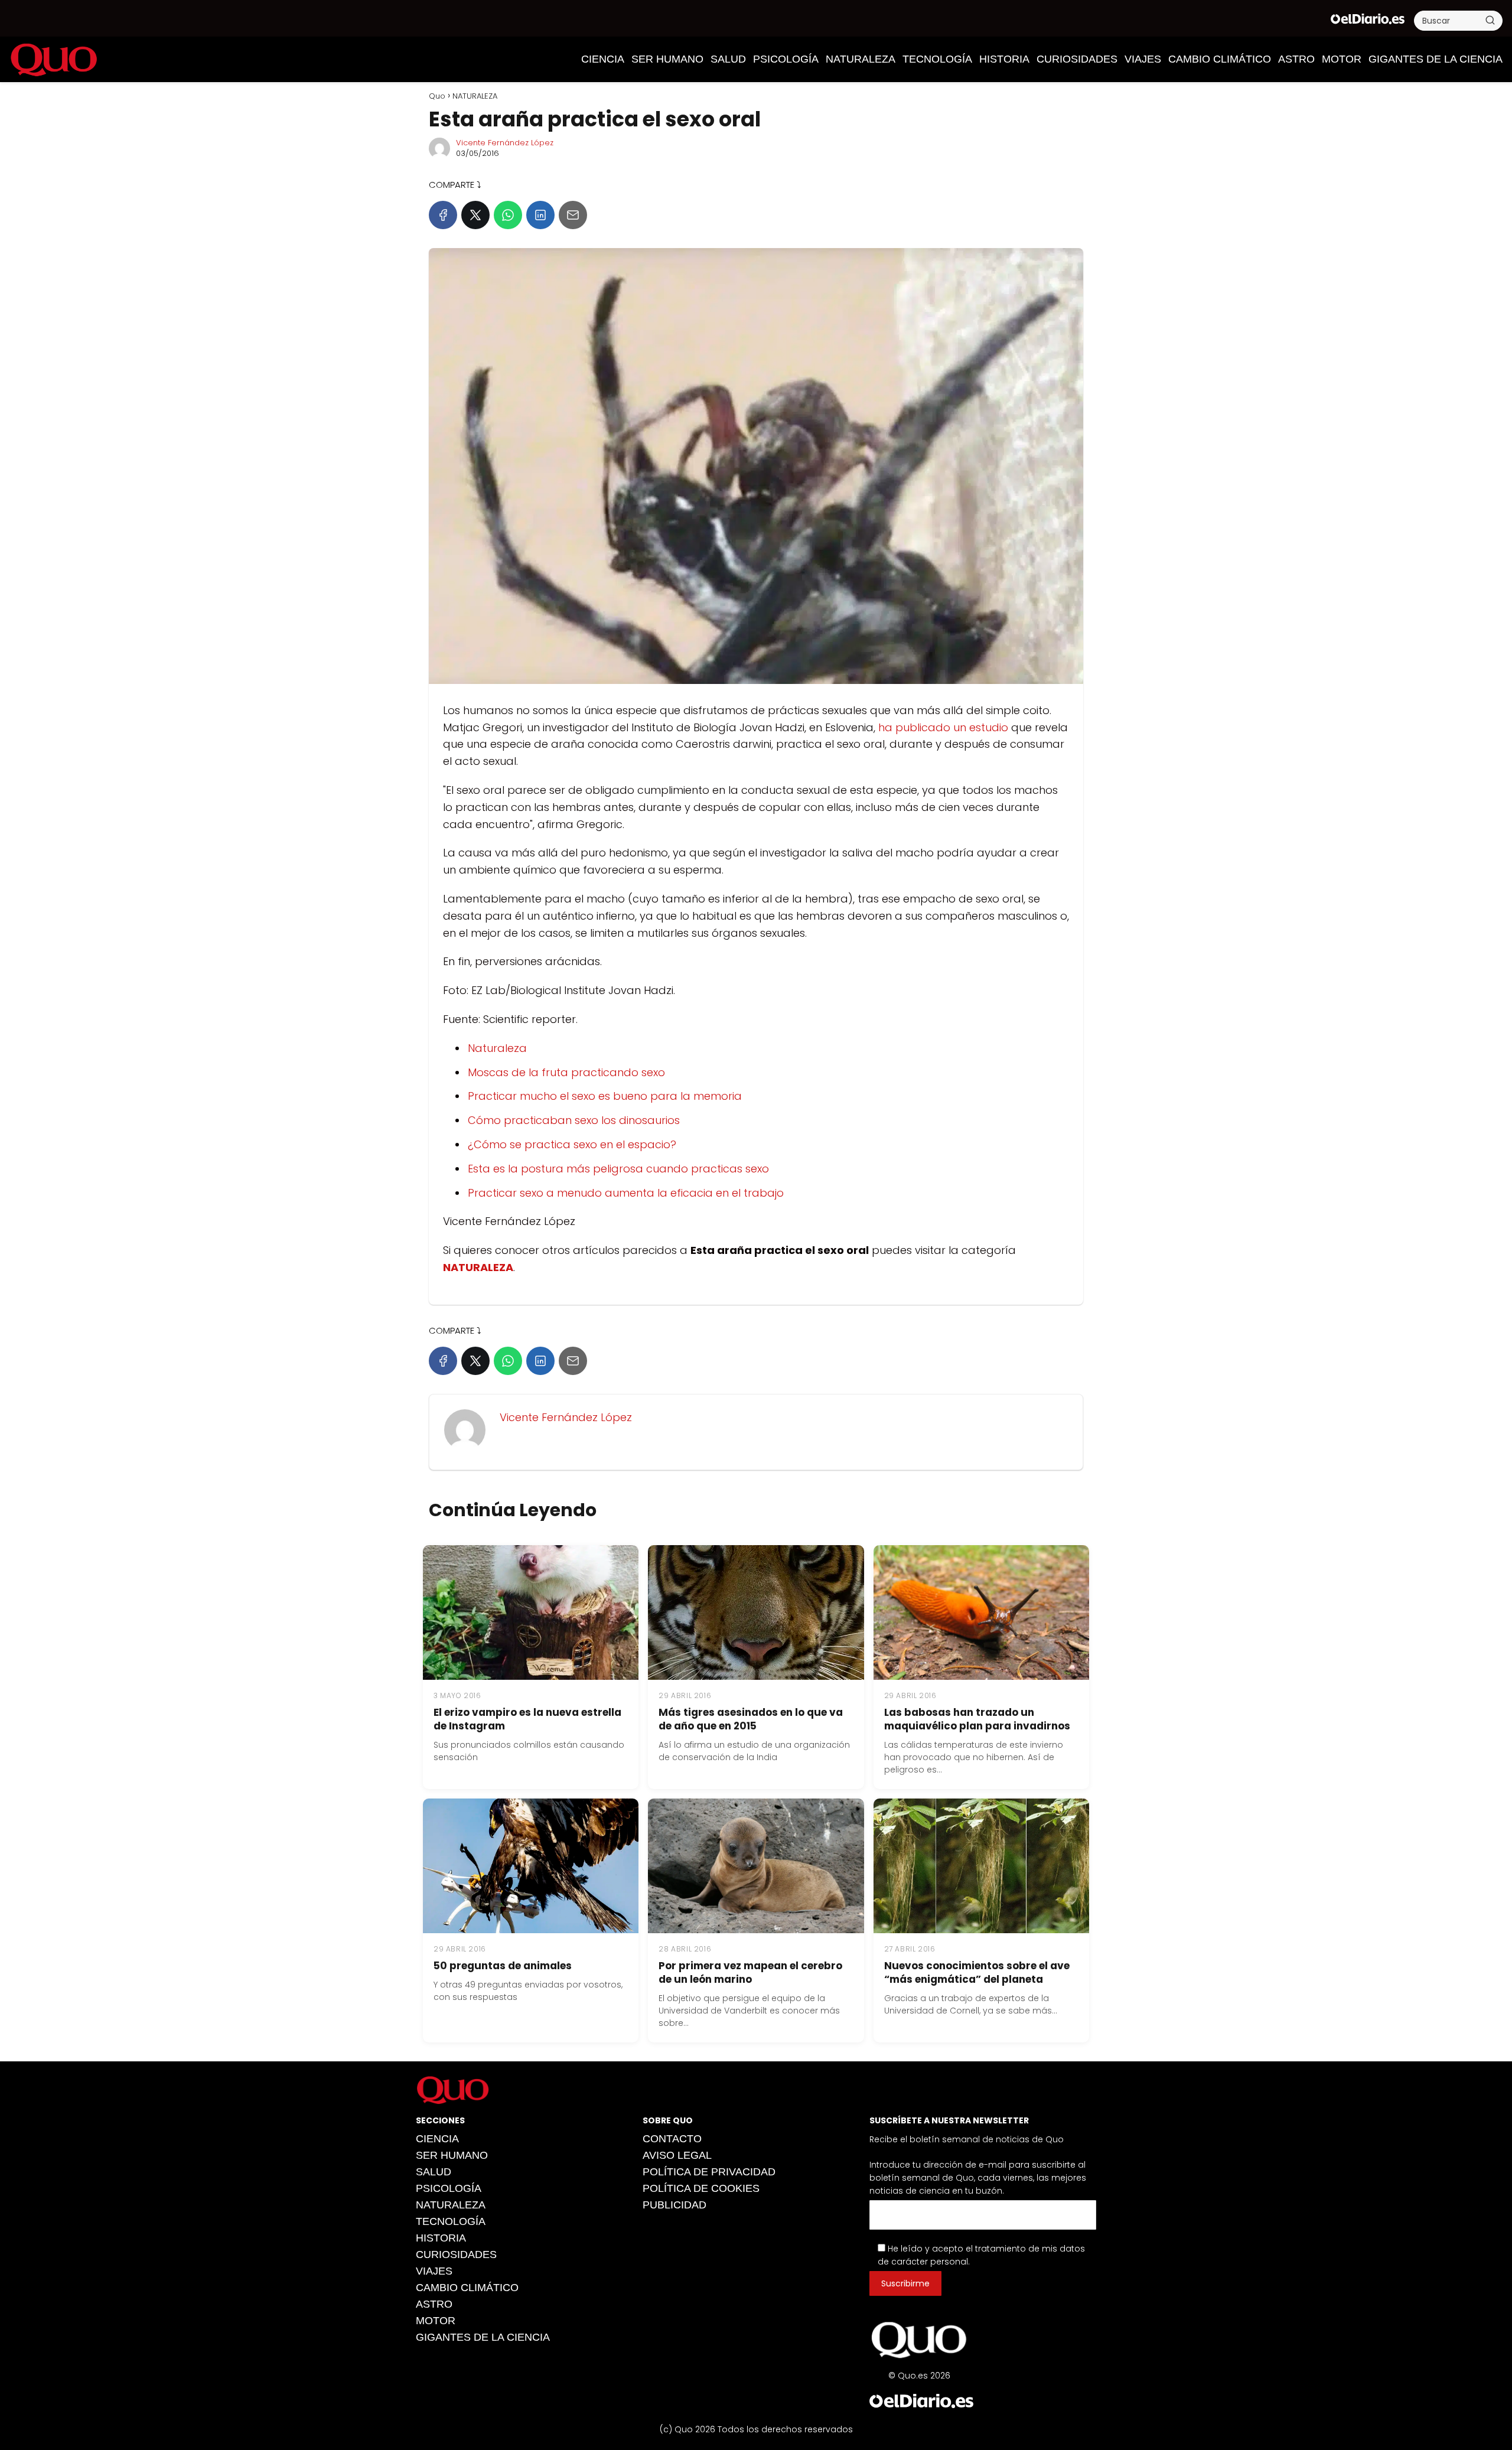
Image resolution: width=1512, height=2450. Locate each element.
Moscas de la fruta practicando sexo (566, 1072)
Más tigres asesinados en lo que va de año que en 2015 (751, 1719)
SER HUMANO (667, 59)
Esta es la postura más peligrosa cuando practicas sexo (618, 1169)
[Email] (573, 215)
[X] (475, 215)
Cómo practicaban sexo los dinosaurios (574, 1120)
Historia (1004, 59)
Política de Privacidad (709, 2172)
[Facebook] (443, 215)
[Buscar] (1490, 20)
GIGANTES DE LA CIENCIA (1436, 59)
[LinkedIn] (540, 215)
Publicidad (674, 2205)
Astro (1296, 59)
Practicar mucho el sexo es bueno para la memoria (605, 1096)
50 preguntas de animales (503, 1966)
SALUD (728, 59)
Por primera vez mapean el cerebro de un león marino (750, 1972)
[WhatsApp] (508, 215)
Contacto (672, 2139)
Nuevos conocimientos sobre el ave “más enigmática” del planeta (977, 1972)
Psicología (786, 59)
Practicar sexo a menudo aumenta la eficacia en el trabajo (626, 1193)
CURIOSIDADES (1077, 59)
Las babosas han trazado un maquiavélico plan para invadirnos (977, 1719)
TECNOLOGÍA (937, 59)
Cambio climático (1220, 59)
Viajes (1143, 59)
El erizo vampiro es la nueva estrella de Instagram (527, 1719)
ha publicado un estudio (943, 727)
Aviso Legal (677, 2155)
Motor (1342, 59)
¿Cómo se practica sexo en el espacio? (572, 1144)
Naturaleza (497, 1048)
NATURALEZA (861, 59)
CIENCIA (603, 59)
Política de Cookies (701, 2188)
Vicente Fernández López (505, 143)
